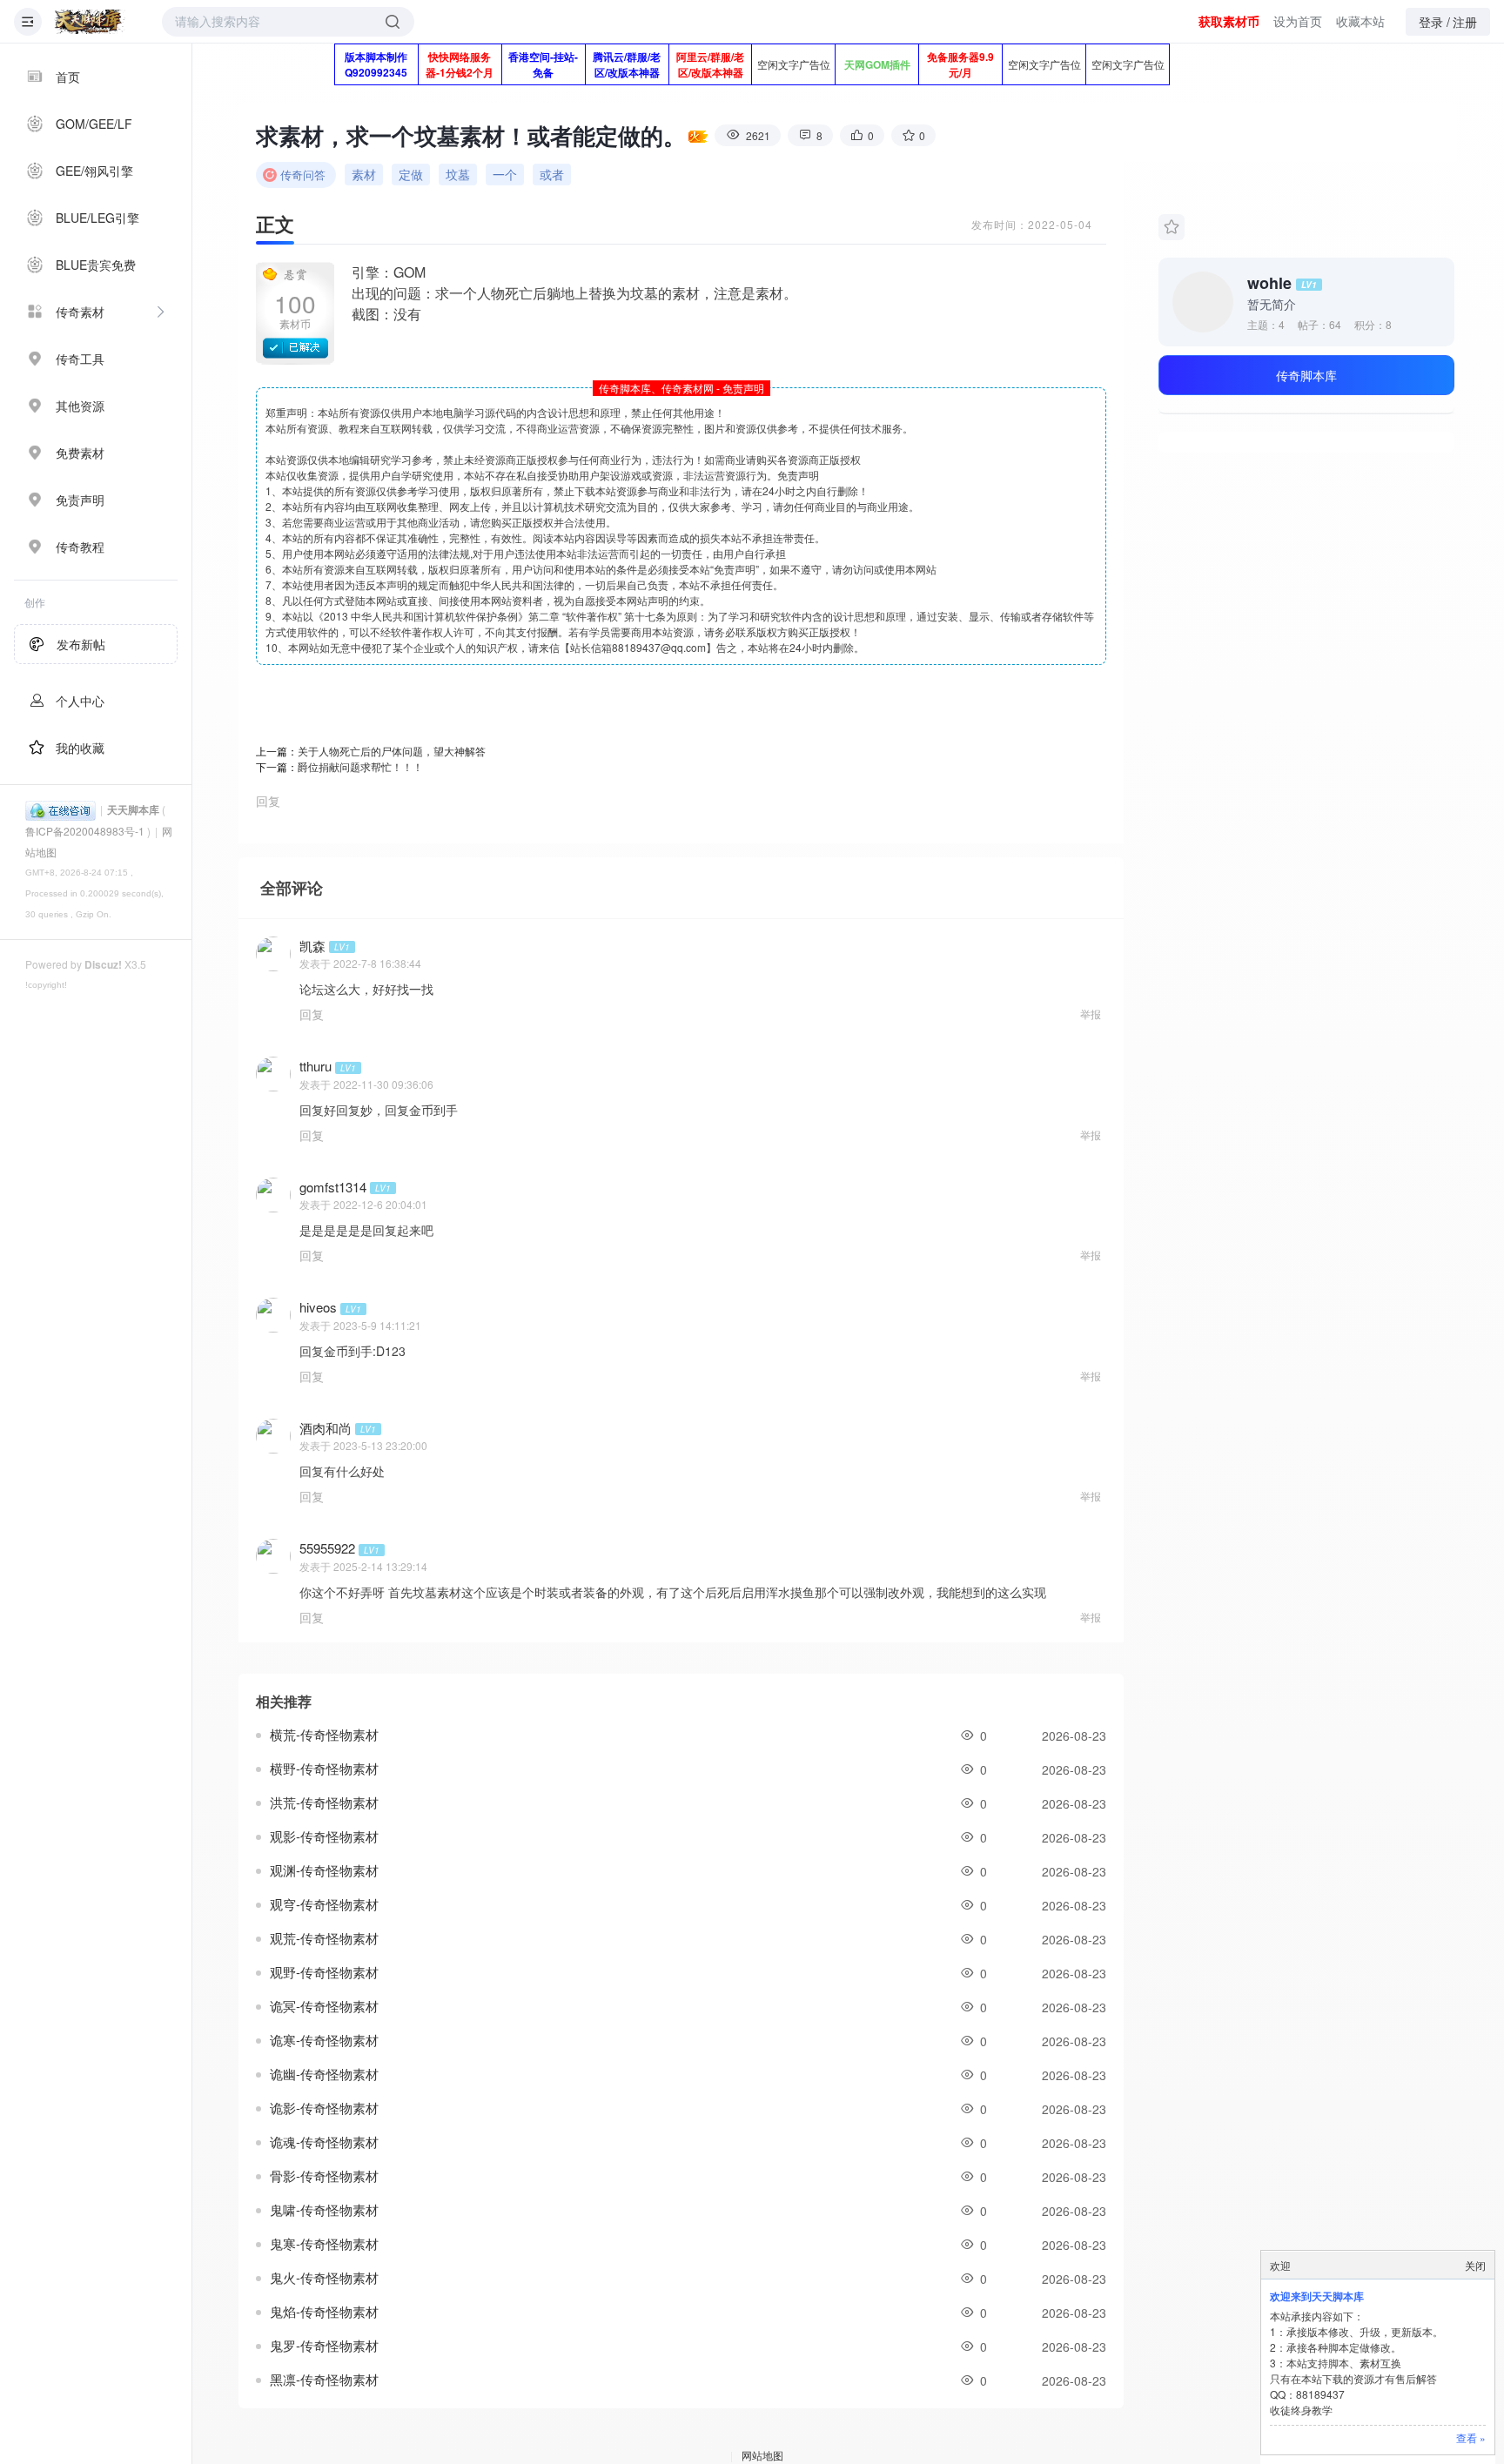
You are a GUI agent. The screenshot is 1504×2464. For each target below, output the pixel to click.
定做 (411, 174)
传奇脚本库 (1306, 375)
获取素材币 (1229, 21)
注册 (1465, 22)
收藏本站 (1360, 21)
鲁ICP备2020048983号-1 (85, 831)
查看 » (1471, 2437)
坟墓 (458, 174)
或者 (552, 174)
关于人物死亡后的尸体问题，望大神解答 (392, 751)
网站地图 (762, 2455)
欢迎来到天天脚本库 (1317, 2296)
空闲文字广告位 (794, 64)
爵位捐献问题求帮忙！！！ (360, 766)
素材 (364, 174)
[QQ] (60, 809)
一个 (505, 174)
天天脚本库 (133, 809)
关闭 (1475, 2265)
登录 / (1434, 22)
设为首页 (1298, 21)
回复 (268, 801)
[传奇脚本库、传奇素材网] (90, 22)
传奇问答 (303, 175)
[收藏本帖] (1172, 227)
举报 (1091, 1014)
